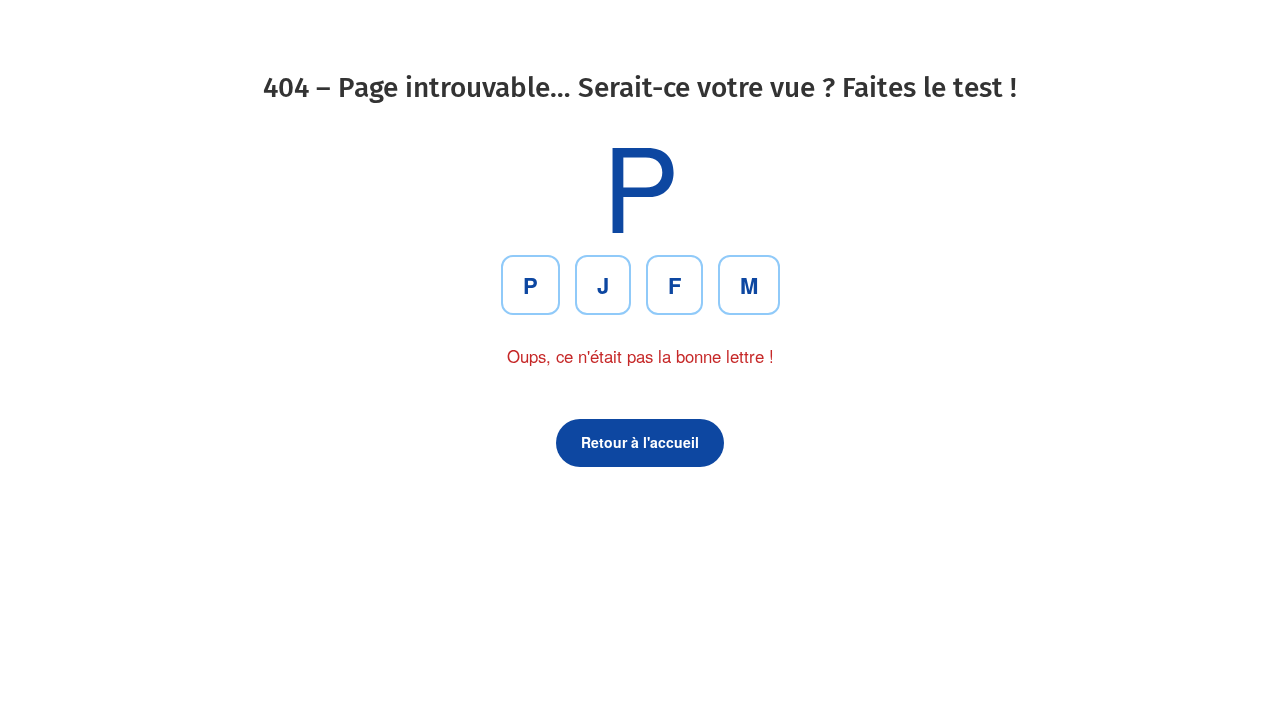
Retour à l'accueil (640, 442)
